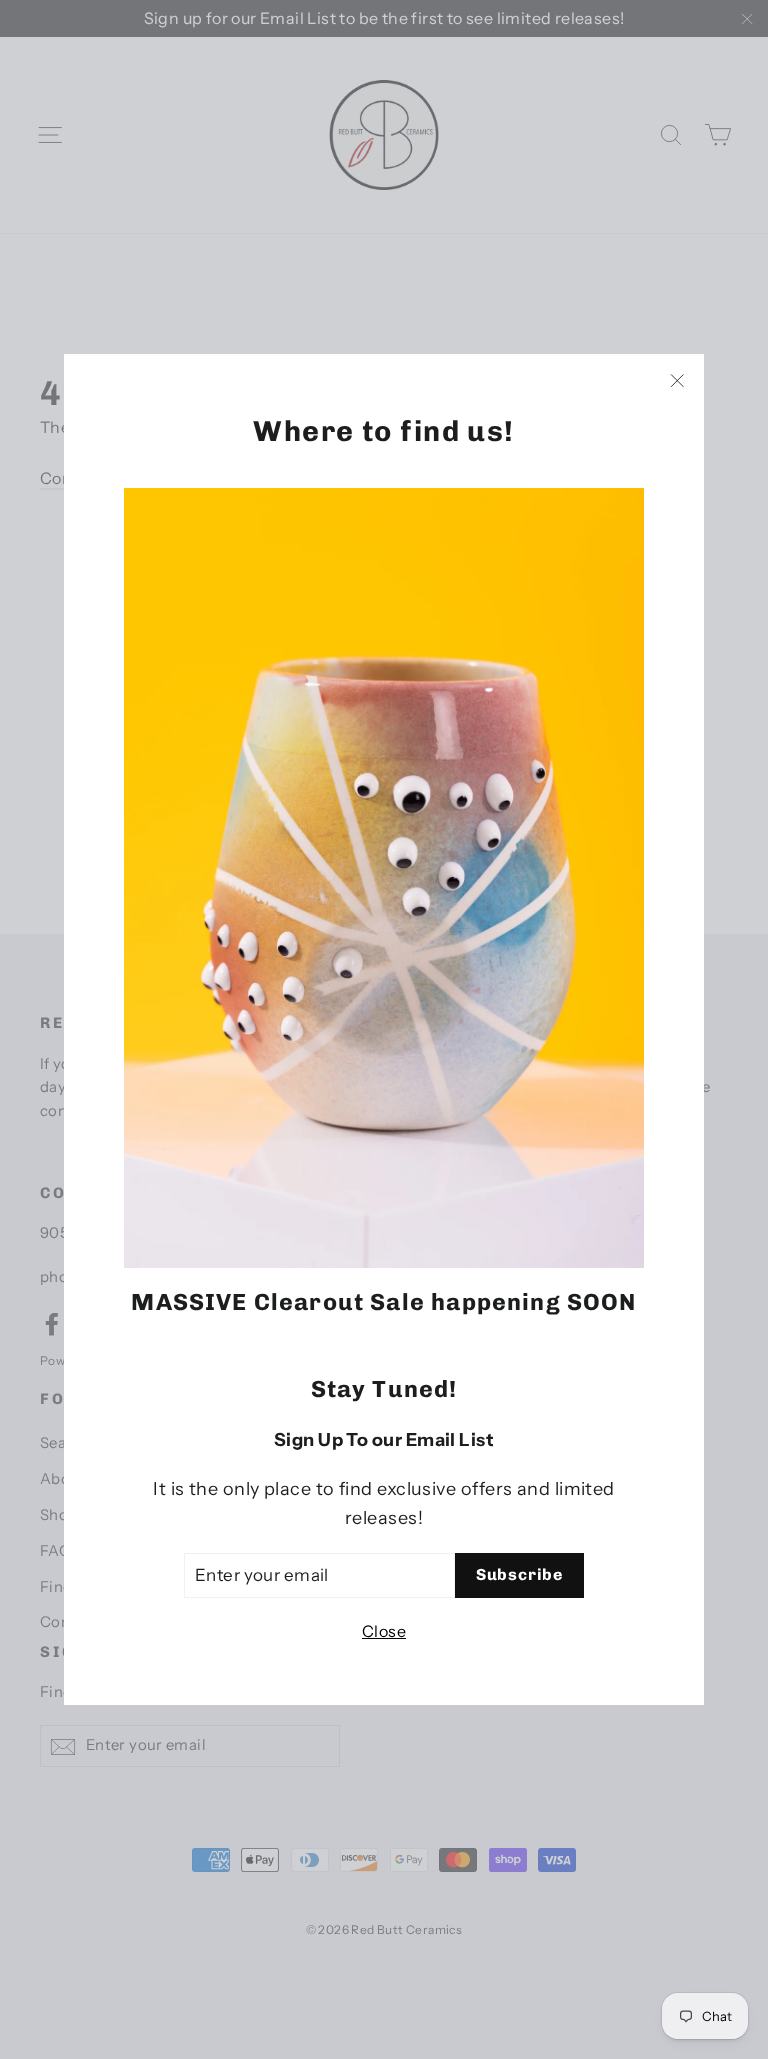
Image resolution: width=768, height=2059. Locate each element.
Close (384, 1631)
